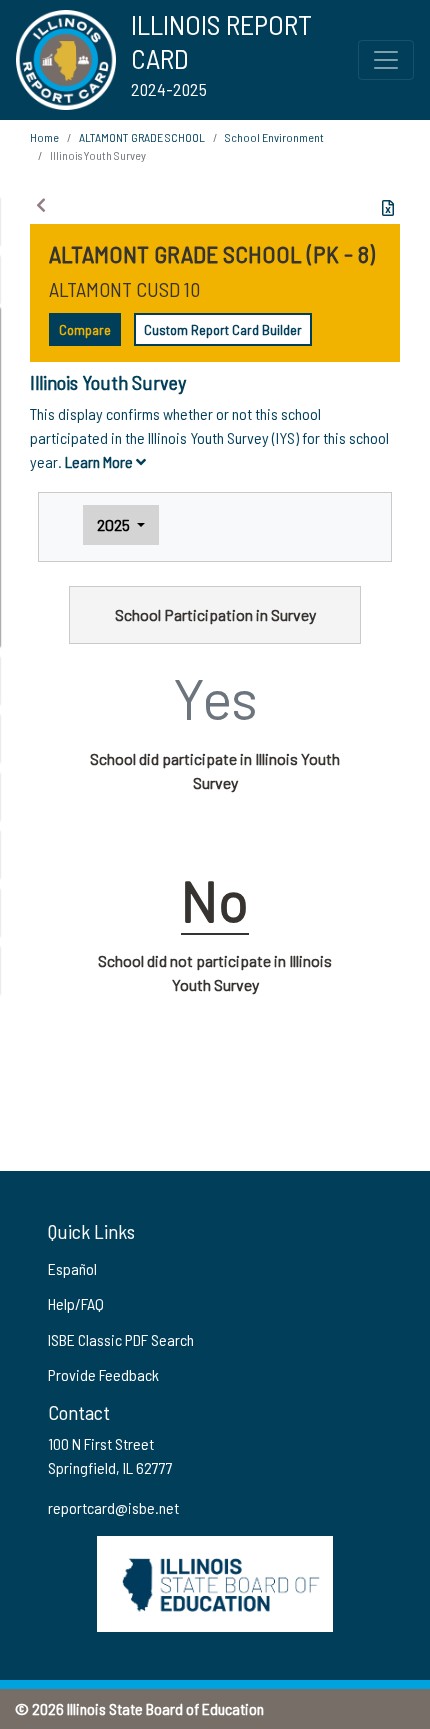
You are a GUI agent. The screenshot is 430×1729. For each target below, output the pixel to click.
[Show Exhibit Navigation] (41, 205)
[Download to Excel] (388, 208)
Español (72, 1268)
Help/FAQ (76, 1303)
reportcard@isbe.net (113, 1507)
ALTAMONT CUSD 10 (124, 289)
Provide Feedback (103, 1374)
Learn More (100, 461)
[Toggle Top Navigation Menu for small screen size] (386, 60)
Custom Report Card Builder (223, 329)
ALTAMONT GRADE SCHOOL (142, 137)
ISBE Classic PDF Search (121, 1339)
